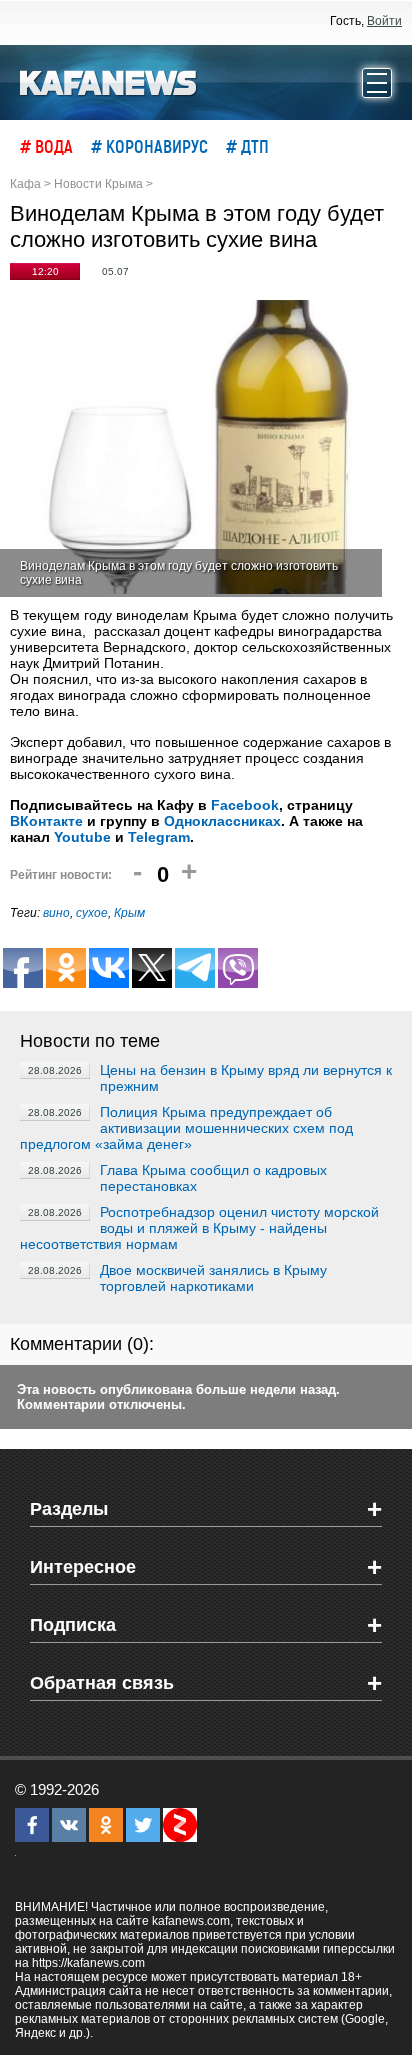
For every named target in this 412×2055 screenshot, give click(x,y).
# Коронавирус (149, 146)
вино (56, 913)
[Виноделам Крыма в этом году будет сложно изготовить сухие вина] (196, 448)
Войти (384, 21)
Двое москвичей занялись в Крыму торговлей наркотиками (213, 1278)
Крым (129, 913)
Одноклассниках (222, 821)
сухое (92, 913)
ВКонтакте (46, 821)
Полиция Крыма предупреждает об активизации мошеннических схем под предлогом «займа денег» (186, 1128)
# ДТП (247, 146)
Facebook (245, 805)
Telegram (159, 837)
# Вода (46, 146)
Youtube (82, 837)
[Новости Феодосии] (109, 81)
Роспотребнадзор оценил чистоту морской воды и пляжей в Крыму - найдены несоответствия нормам (199, 1228)
